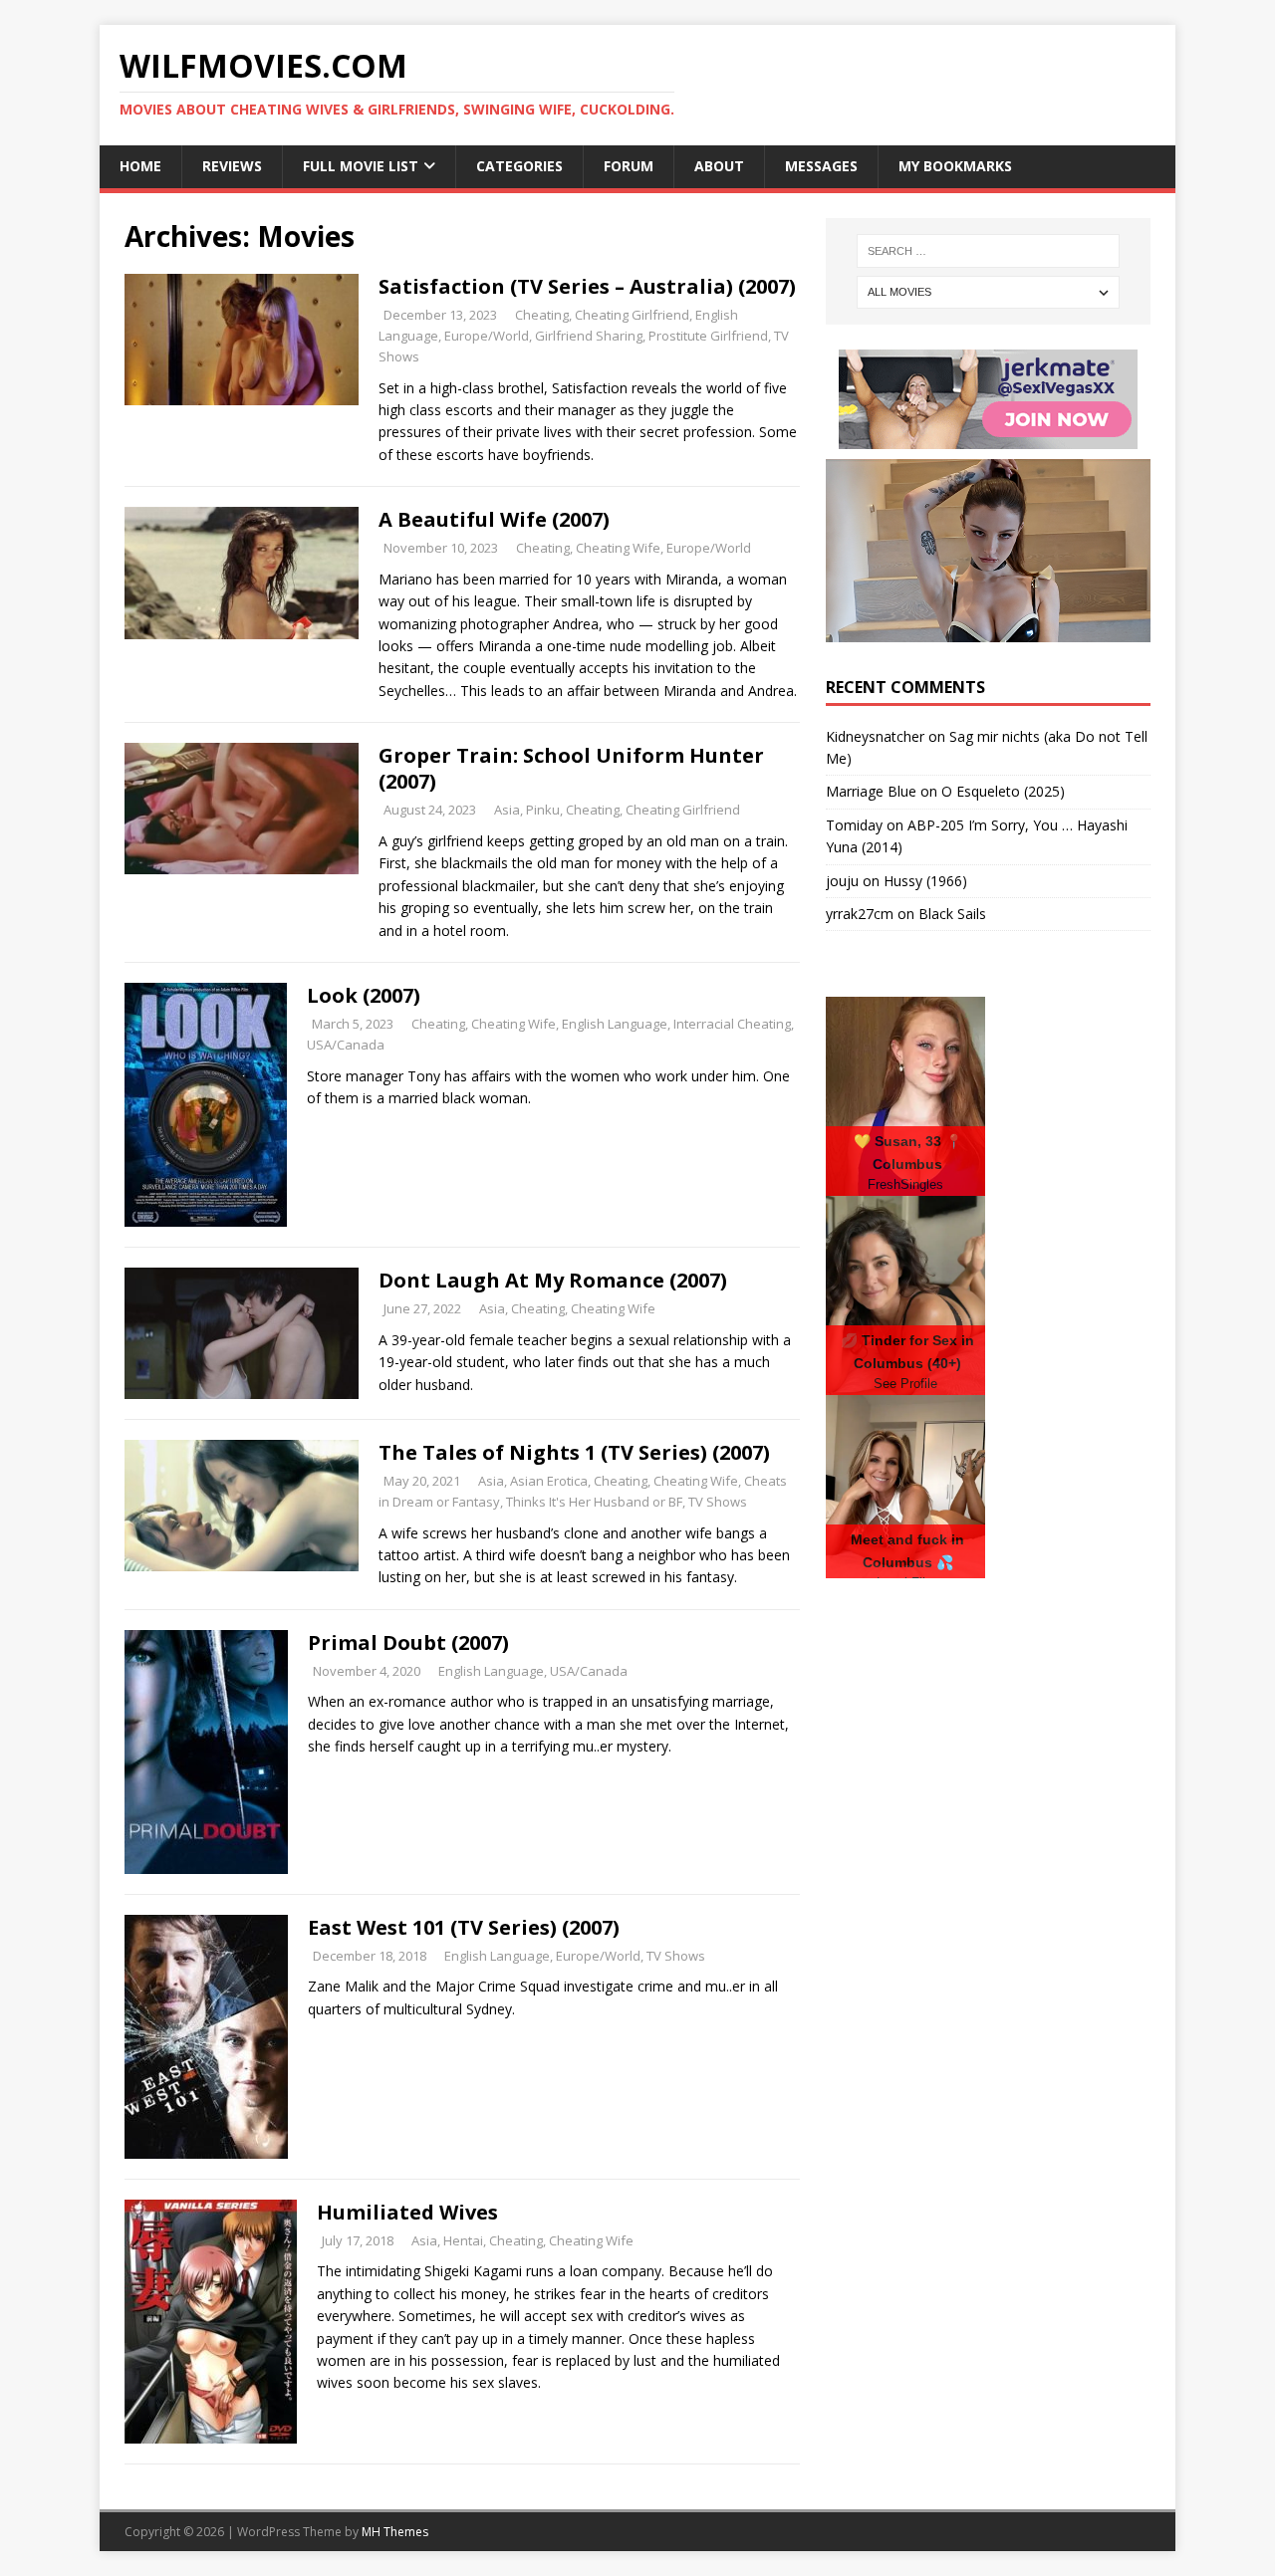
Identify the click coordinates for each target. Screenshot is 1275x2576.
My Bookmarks (955, 166)
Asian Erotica (549, 1481)
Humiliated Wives (407, 2212)
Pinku (543, 810)
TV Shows (718, 1502)
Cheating (542, 315)
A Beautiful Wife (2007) (494, 519)
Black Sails (952, 914)
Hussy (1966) (925, 881)
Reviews (232, 166)
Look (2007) (364, 995)
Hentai (463, 2240)
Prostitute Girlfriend (708, 336)
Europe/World (487, 336)
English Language (615, 1024)
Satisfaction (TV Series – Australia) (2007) (587, 286)
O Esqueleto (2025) (1003, 791)
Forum (629, 166)
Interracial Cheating (732, 1024)
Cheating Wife (618, 548)
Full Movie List (361, 166)
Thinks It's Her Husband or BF (594, 1502)
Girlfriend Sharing (589, 336)
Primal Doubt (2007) (408, 1642)
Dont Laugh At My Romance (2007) (553, 1280)
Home (140, 166)
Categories (519, 166)
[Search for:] (988, 251)
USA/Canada (346, 1045)
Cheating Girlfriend (632, 315)
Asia (507, 810)
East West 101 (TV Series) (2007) (464, 1927)
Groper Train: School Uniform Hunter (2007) (571, 768)
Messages (821, 166)
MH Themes (395, 2532)
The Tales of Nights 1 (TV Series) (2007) (574, 1452)
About (719, 166)
